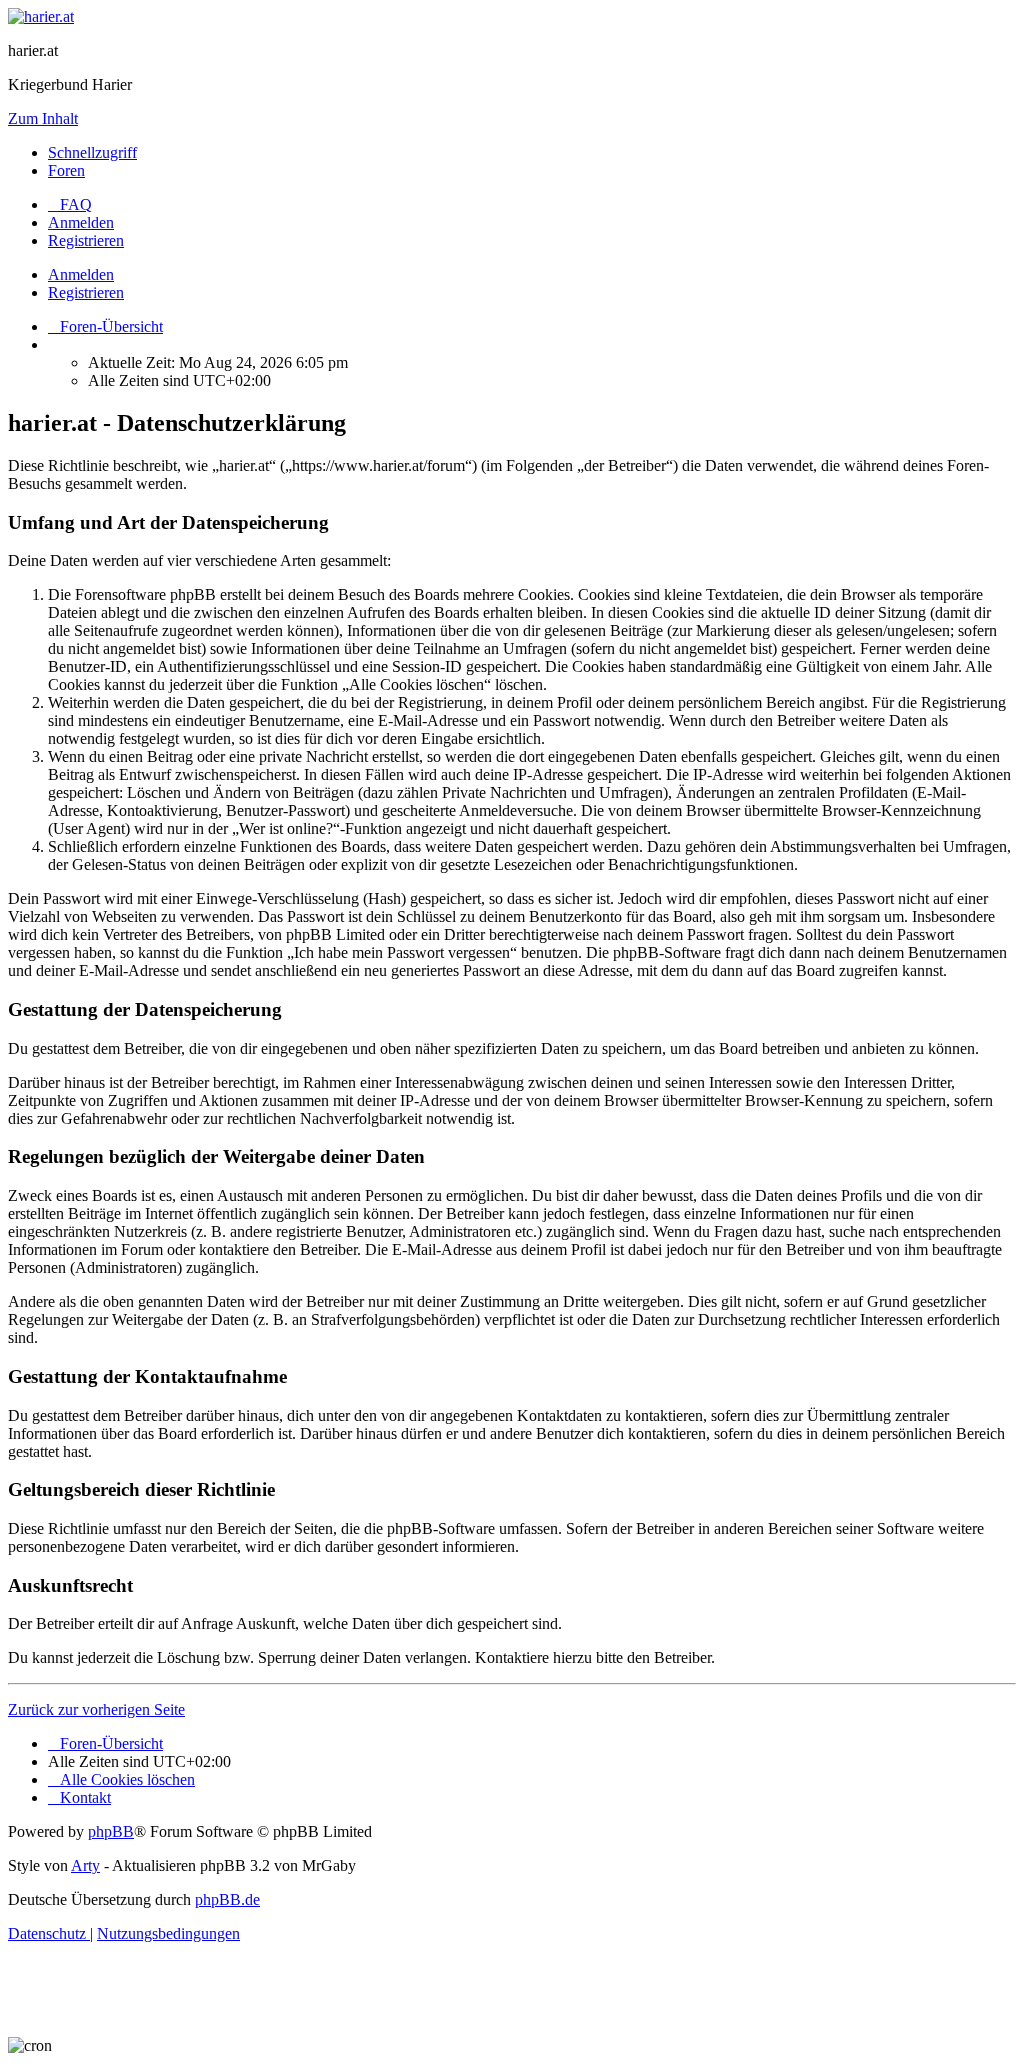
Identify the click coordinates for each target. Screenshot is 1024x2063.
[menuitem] (70, 204)
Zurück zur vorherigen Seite (96, 1709)
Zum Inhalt (43, 118)
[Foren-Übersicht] (41, 16)
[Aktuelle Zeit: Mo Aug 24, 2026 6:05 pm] (54, 344)
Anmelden (81, 274)
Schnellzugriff (92, 152)
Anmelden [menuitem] (81, 222)
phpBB (111, 1831)
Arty (85, 1865)
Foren (66, 170)
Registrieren (86, 292)
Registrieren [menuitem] (86, 240)
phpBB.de (227, 1899)
